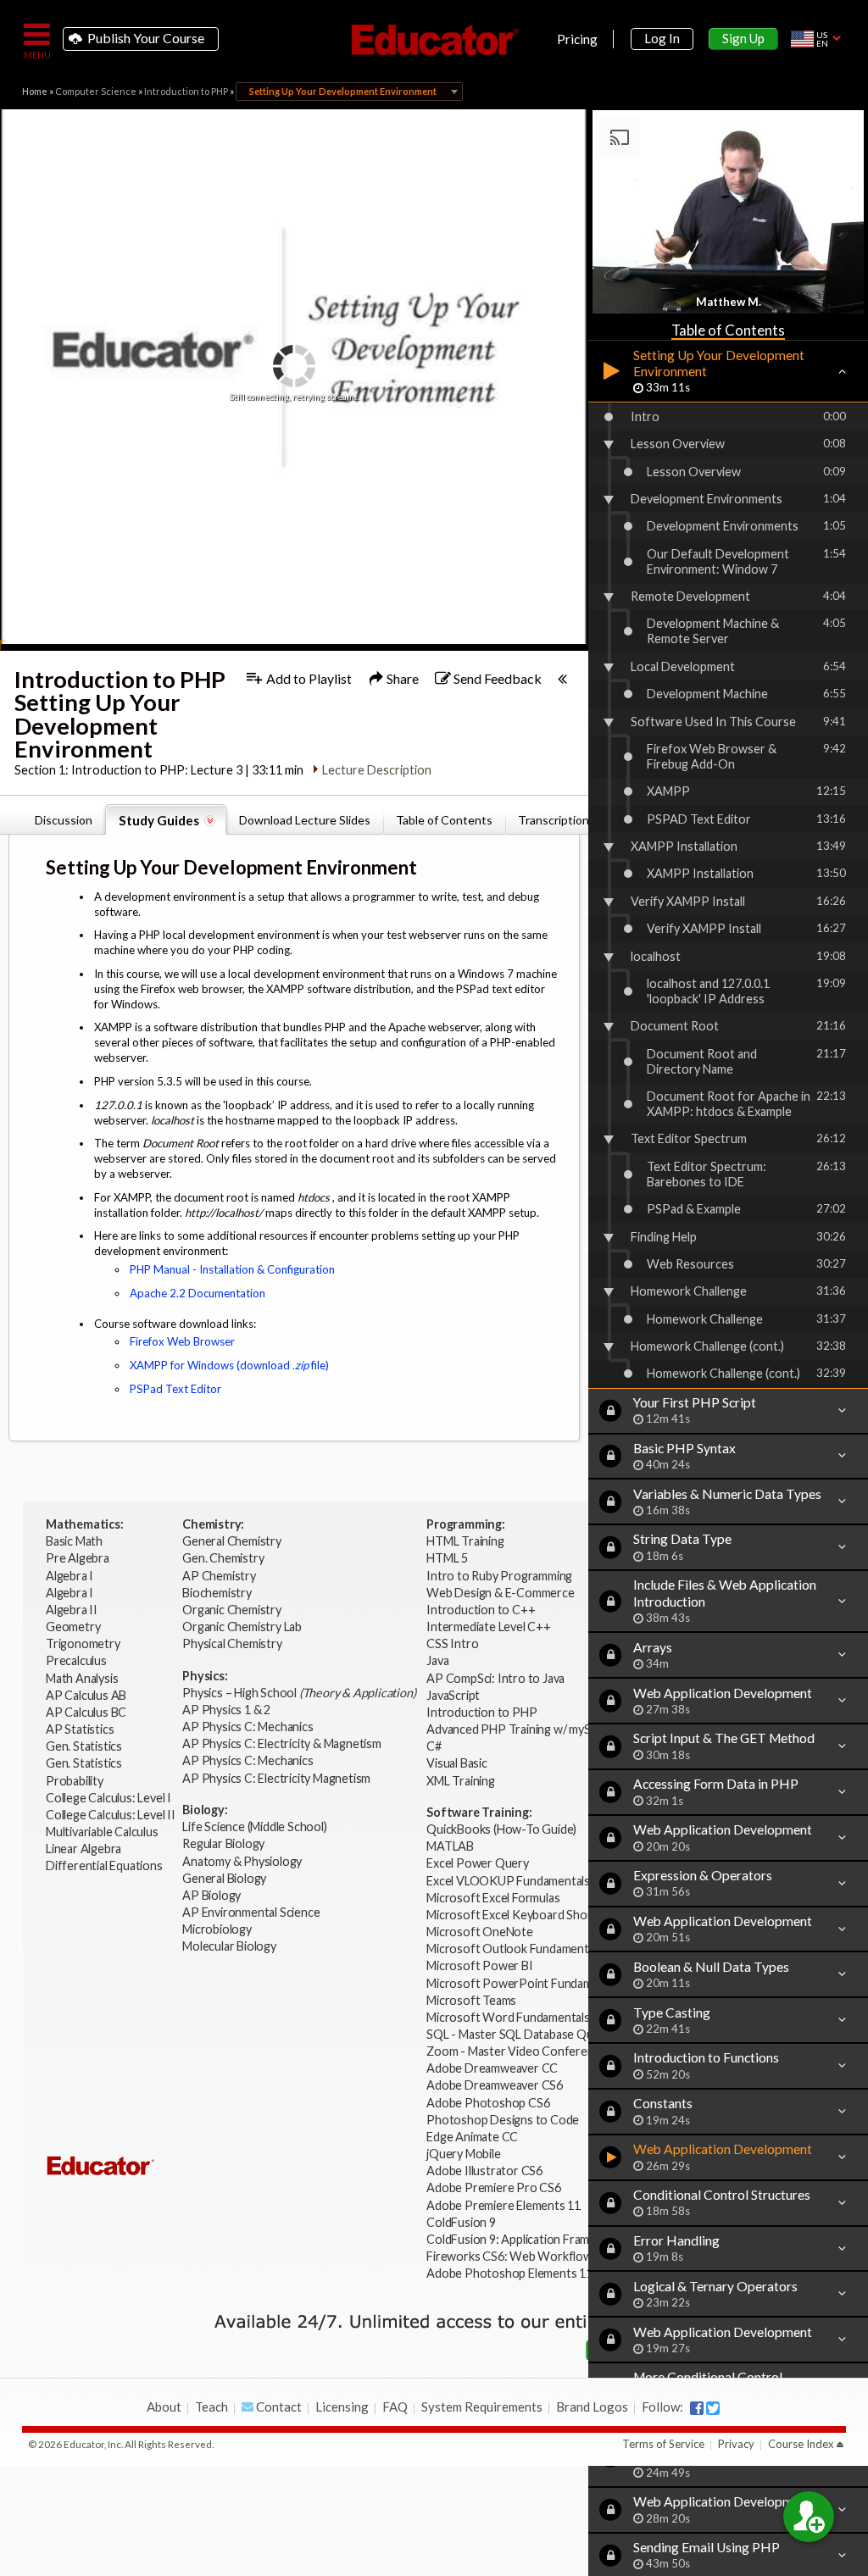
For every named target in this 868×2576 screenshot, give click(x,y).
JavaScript (453, 1695)
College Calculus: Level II (112, 1815)
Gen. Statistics (85, 1746)
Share (401, 678)
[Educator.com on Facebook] (697, 2408)
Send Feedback (496, 678)
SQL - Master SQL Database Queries (523, 2034)
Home (35, 91)
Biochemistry (218, 1593)
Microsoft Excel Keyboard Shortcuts (523, 1915)
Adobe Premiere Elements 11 (504, 2205)
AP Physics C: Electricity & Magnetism (283, 1743)
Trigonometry (84, 1643)
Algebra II (73, 1610)
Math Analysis (83, 1678)
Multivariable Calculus (103, 1832)
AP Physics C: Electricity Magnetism (276, 1778)
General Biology (225, 1878)
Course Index (801, 2444)
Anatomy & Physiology (243, 1861)
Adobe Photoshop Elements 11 (510, 2273)
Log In (662, 38)
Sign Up (743, 38)
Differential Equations (105, 1865)
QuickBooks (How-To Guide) (503, 1829)
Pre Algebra (78, 1558)
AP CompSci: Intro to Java (495, 1678)
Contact (278, 2407)
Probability (76, 1781)
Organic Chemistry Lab (243, 1627)
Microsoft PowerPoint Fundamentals (525, 1983)
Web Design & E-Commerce (500, 1593)
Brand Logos (592, 2407)
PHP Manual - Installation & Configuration (232, 1269)
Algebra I (71, 1576)
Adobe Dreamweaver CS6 (496, 2085)
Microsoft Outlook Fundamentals (515, 1949)
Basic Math (75, 1541)
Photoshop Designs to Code (503, 2120)
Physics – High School (299, 1693)
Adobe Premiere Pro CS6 (494, 2187)
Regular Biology (223, 1843)
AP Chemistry (220, 1576)
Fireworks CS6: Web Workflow (509, 2256)
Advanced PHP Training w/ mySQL (517, 1729)
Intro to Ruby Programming (501, 1576)
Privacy (736, 2444)
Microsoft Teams (471, 2000)
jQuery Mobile (463, 2154)
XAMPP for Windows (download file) (229, 1365)
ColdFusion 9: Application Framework (525, 2239)
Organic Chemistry (233, 1610)
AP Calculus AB (87, 1695)
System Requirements (482, 2407)
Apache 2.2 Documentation (198, 1293)
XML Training (461, 1781)
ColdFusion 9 (461, 2222)
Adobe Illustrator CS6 (484, 2171)
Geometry (74, 1627)
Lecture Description (377, 770)
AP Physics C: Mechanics (249, 1727)
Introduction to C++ (481, 1610)
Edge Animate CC (472, 2137)
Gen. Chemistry (223, 1558)
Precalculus (78, 1660)
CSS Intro (452, 1643)
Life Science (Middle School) (254, 1827)
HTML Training (466, 1541)
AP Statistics (80, 1729)
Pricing (577, 39)
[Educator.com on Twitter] (713, 2408)
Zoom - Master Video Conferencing (521, 2051)
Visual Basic (457, 1763)
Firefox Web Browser (182, 1341)
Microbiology (217, 1929)
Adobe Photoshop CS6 (489, 2103)
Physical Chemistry (233, 1643)
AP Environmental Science (251, 1912)
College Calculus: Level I (108, 1798)
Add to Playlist (308, 678)
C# (434, 1746)
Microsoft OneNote (480, 1932)
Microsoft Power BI (479, 1965)
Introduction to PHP (186, 91)
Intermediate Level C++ (489, 1627)
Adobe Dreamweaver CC (492, 2068)
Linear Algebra (85, 1849)
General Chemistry (233, 1541)
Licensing (342, 2407)
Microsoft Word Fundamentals (508, 2017)
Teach (211, 2407)
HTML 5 (447, 1558)
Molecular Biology (230, 1946)
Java (437, 1660)
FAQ (395, 2407)
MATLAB (450, 1846)
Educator (434, 40)
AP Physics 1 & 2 (228, 1710)
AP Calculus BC (86, 1712)
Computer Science (96, 91)
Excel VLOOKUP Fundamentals (508, 1881)
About (164, 2407)
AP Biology (213, 1895)
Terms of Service (663, 2444)
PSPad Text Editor (175, 1389)
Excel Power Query (478, 1863)
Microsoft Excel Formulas (493, 1898)
